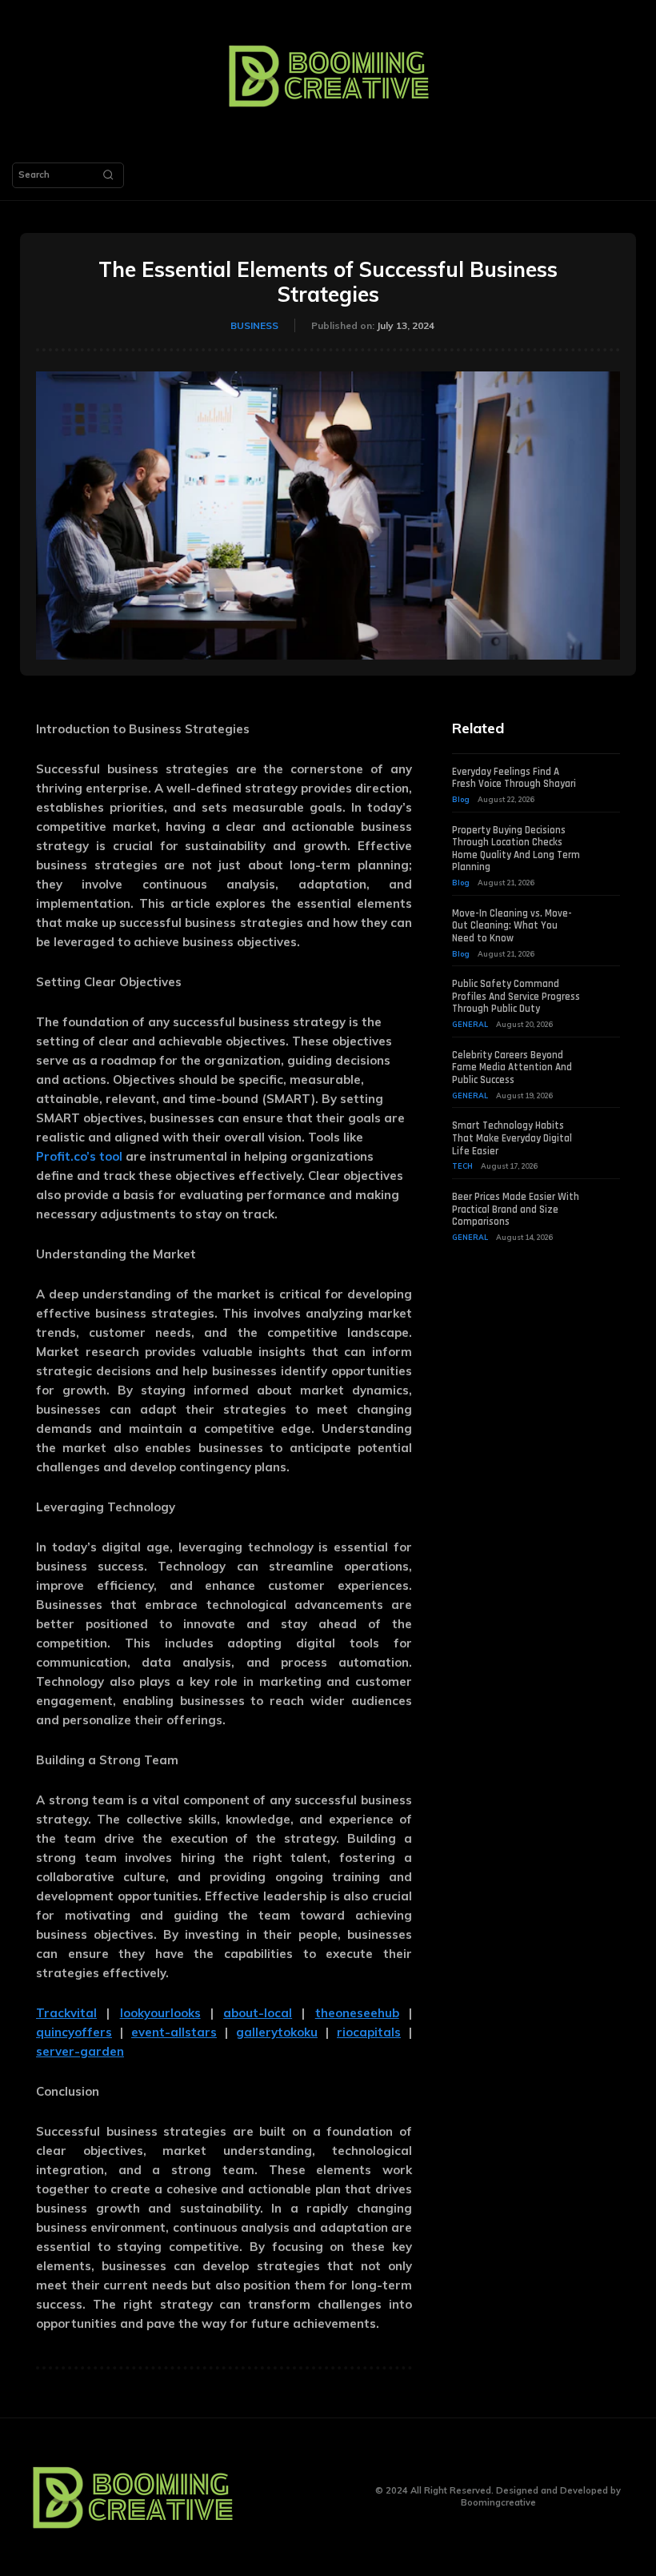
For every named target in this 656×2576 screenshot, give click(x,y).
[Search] (108, 175)
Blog (461, 799)
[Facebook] (277, 2497)
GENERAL (470, 1024)
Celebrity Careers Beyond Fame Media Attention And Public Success (512, 1067)
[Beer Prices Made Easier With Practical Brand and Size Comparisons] (606, 1201)
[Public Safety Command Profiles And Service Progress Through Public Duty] (606, 988)
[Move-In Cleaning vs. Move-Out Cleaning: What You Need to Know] (606, 917)
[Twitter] (327, 2497)
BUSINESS (254, 325)
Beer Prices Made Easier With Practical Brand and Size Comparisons (516, 1209)
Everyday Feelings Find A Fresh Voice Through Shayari (514, 778)
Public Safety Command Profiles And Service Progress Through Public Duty (516, 996)
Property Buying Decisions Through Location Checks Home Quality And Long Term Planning (516, 849)
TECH (462, 1166)
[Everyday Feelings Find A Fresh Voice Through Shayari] (606, 776)
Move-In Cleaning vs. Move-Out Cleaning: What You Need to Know (512, 926)
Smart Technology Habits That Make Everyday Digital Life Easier (512, 1138)
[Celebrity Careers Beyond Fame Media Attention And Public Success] (606, 1059)
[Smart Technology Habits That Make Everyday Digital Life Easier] (606, 1130)
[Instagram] (302, 2497)
